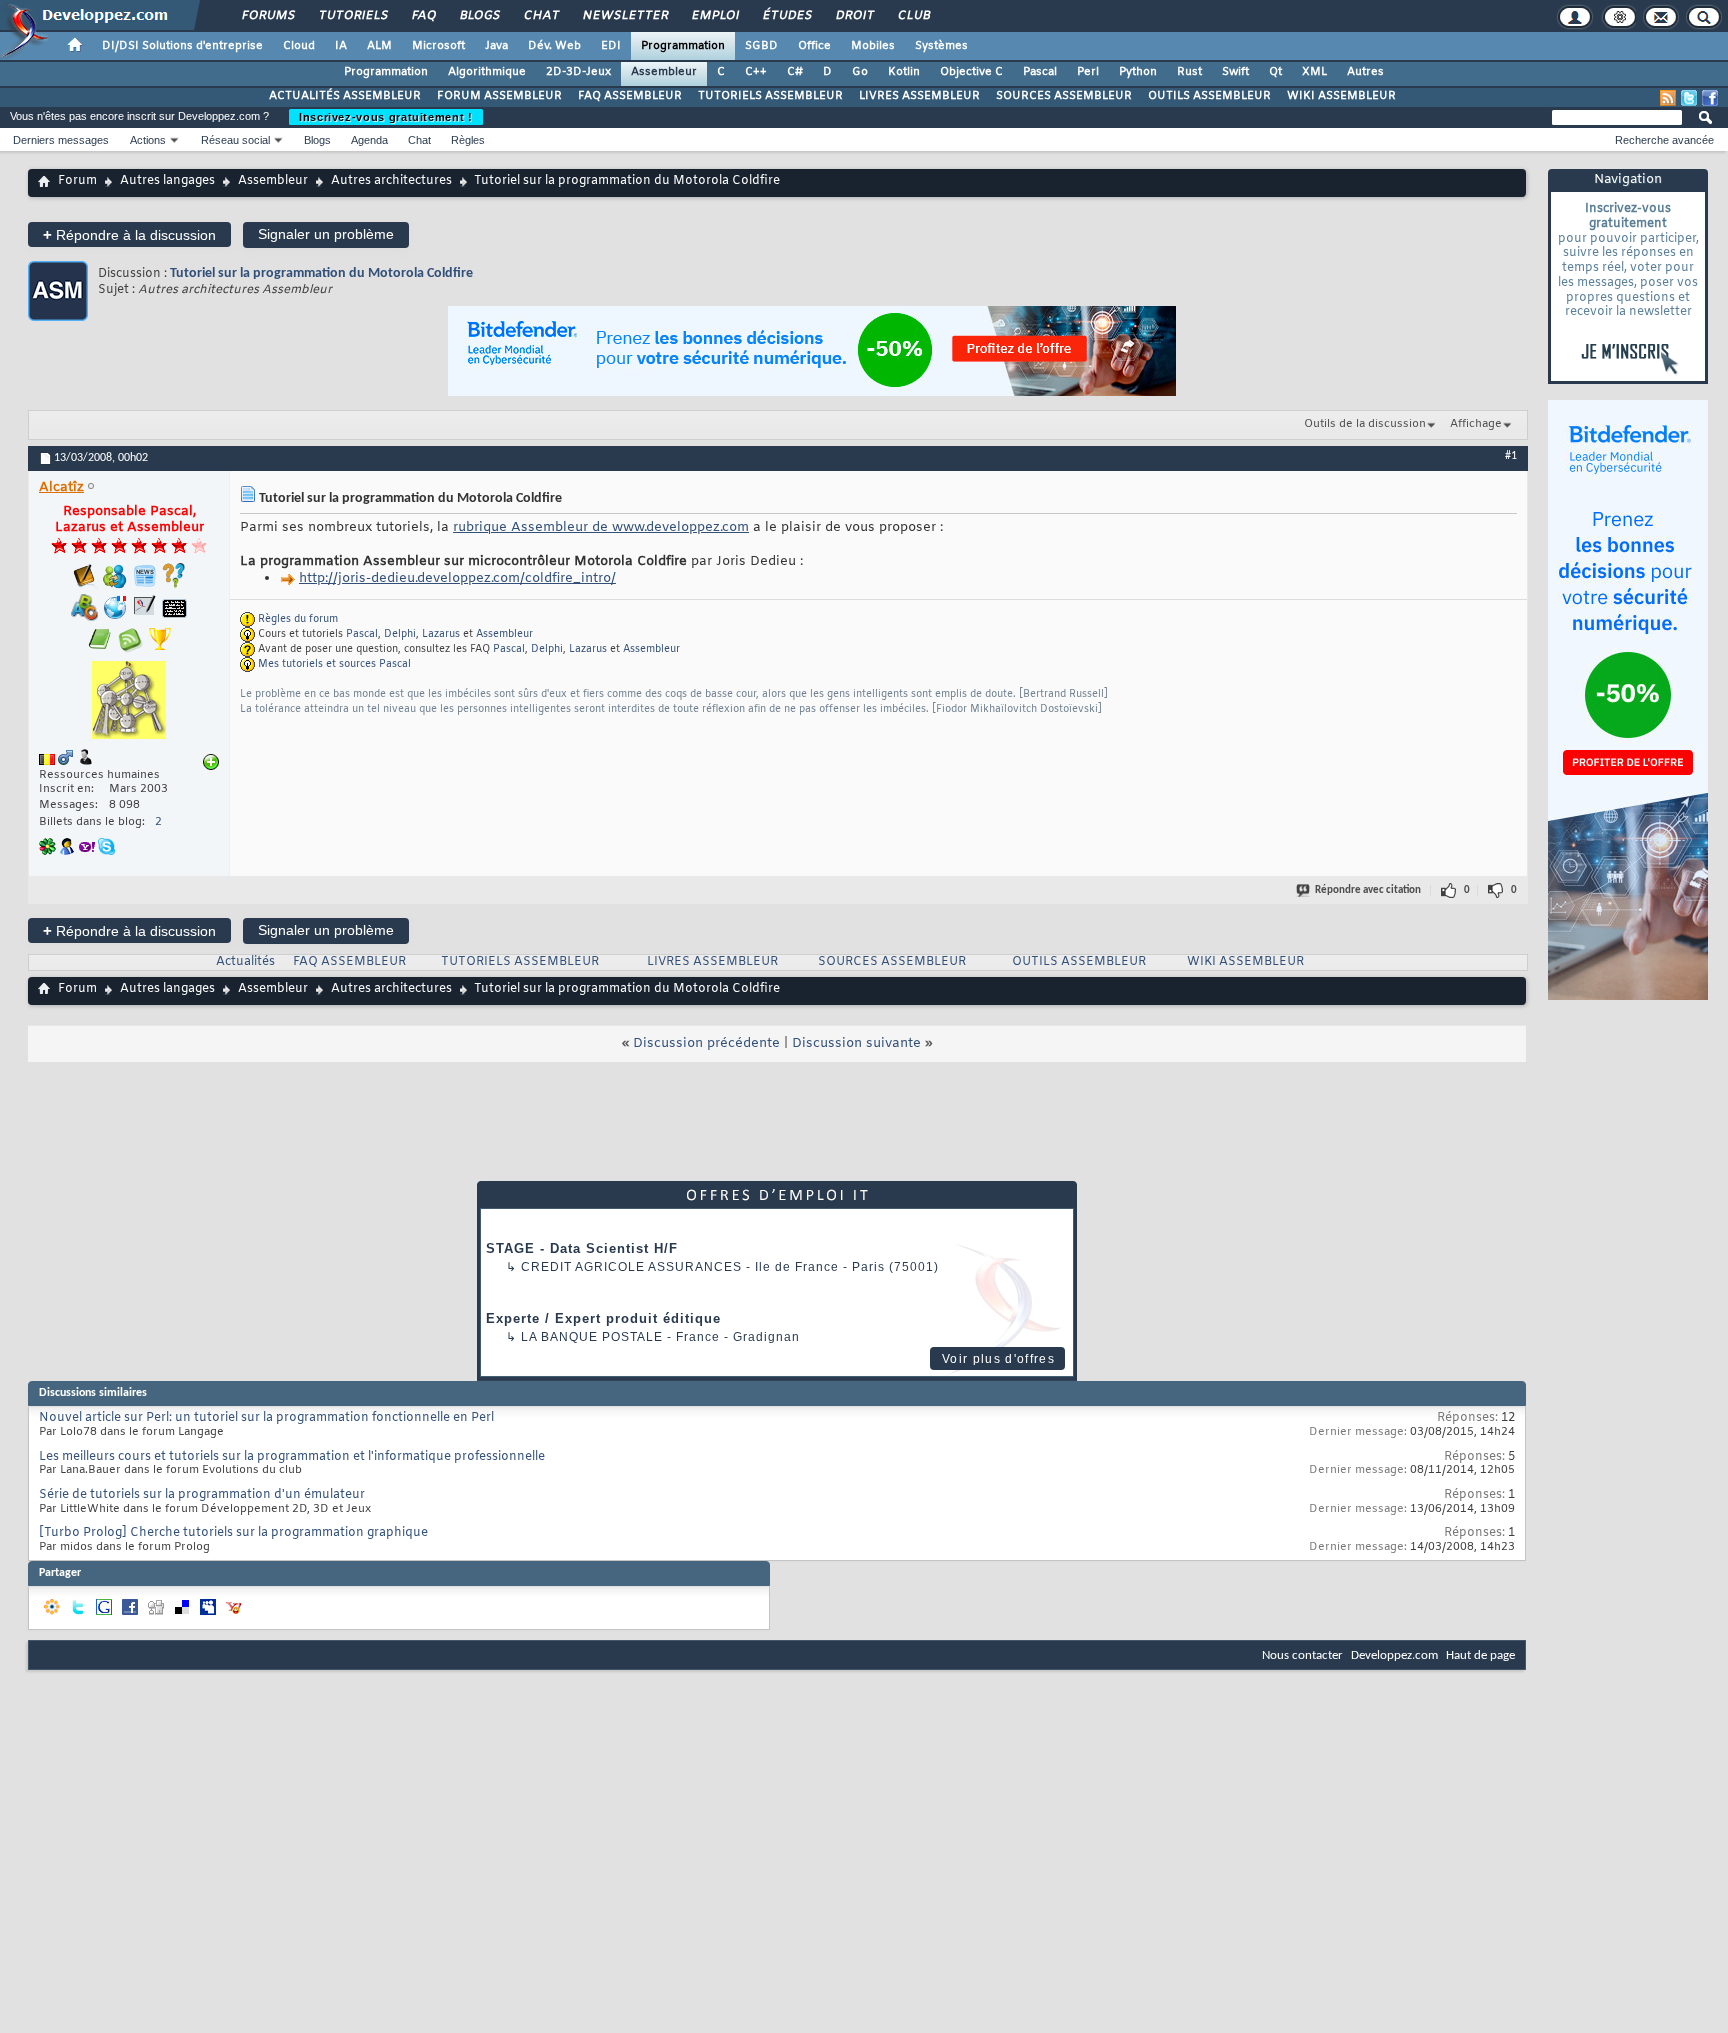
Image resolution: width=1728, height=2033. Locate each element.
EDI (611, 46)
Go (860, 72)
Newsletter (624, 16)
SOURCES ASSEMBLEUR (1064, 96)
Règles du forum (298, 619)
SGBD (761, 46)
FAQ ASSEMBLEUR (630, 96)
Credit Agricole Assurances (631, 1267)
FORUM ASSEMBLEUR (499, 96)
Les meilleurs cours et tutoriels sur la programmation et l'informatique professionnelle (292, 1457)
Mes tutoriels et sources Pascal (334, 664)
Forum (77, 181)
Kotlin (904, 72)
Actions (148, 140)
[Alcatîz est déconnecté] (129, 702)
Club (913, 16)
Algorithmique (487, 72)
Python (1138, 72)
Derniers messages (61, 140)
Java (496, 46)
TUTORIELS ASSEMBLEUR (770, 96)
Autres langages (167, 181)
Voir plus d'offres (998, 1359)
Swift (1235, 72)
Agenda (369, 140)
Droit (854, 16)
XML (1314, 72)
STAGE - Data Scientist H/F (582, 1248)
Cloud (299, 46)
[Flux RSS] (1668, 98)
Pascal (1040, 72)
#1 (1511, 456)
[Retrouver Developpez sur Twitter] (1689, 98)
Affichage (1476, 424)
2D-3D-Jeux (578, 72)
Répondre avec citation (1368, 890)
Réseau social (235, 140)
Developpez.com (1394, 1655)
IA (341, 46)
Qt (1275, 72)
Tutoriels (352, 16)
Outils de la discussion (1365, 424)
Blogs (479, 16)
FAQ (423, 16)
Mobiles (873, 46)
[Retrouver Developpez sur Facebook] (1710, 98)
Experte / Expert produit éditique (603, 1318)
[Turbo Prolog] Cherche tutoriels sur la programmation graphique (233, 1533)
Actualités (245, 962)
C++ (756, 72)
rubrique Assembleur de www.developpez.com (601, 527)
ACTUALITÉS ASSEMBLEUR (345, 96)
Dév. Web (554, 46)
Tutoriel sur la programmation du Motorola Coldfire (321, 273)
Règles (468, 140)
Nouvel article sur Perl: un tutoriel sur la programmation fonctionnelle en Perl (266, 1418)
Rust (1189, 72)
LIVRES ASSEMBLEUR (919, 96)
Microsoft (438, 46)
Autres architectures (391, 181)
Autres (1365, 72)
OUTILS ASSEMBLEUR (1209, 96)
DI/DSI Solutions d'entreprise (182, 46)
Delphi (400, 634)
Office (814, 46)
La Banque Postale (592, 1337)
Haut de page (1480, 1655)
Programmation (683, 46)
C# (795, 72)
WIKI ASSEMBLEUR (1341, 96)
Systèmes (941, 46)
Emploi (714, 16)
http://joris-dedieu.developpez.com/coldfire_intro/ (457, 578)
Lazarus (441, 634)
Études (786, 16)
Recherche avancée (1664, 140)
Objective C (971, 72)
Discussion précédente (706, 1043)
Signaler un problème (326, 234)
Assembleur (664, 72)
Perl (1088, 72)
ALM (379, 46)
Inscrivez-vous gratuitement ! (386, 117)
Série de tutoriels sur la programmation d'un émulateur (202, 1495)
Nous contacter (1302, 1655)
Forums (267, 16)
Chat (540, 16)
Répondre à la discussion (129, 234)
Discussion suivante (856, 1043)
